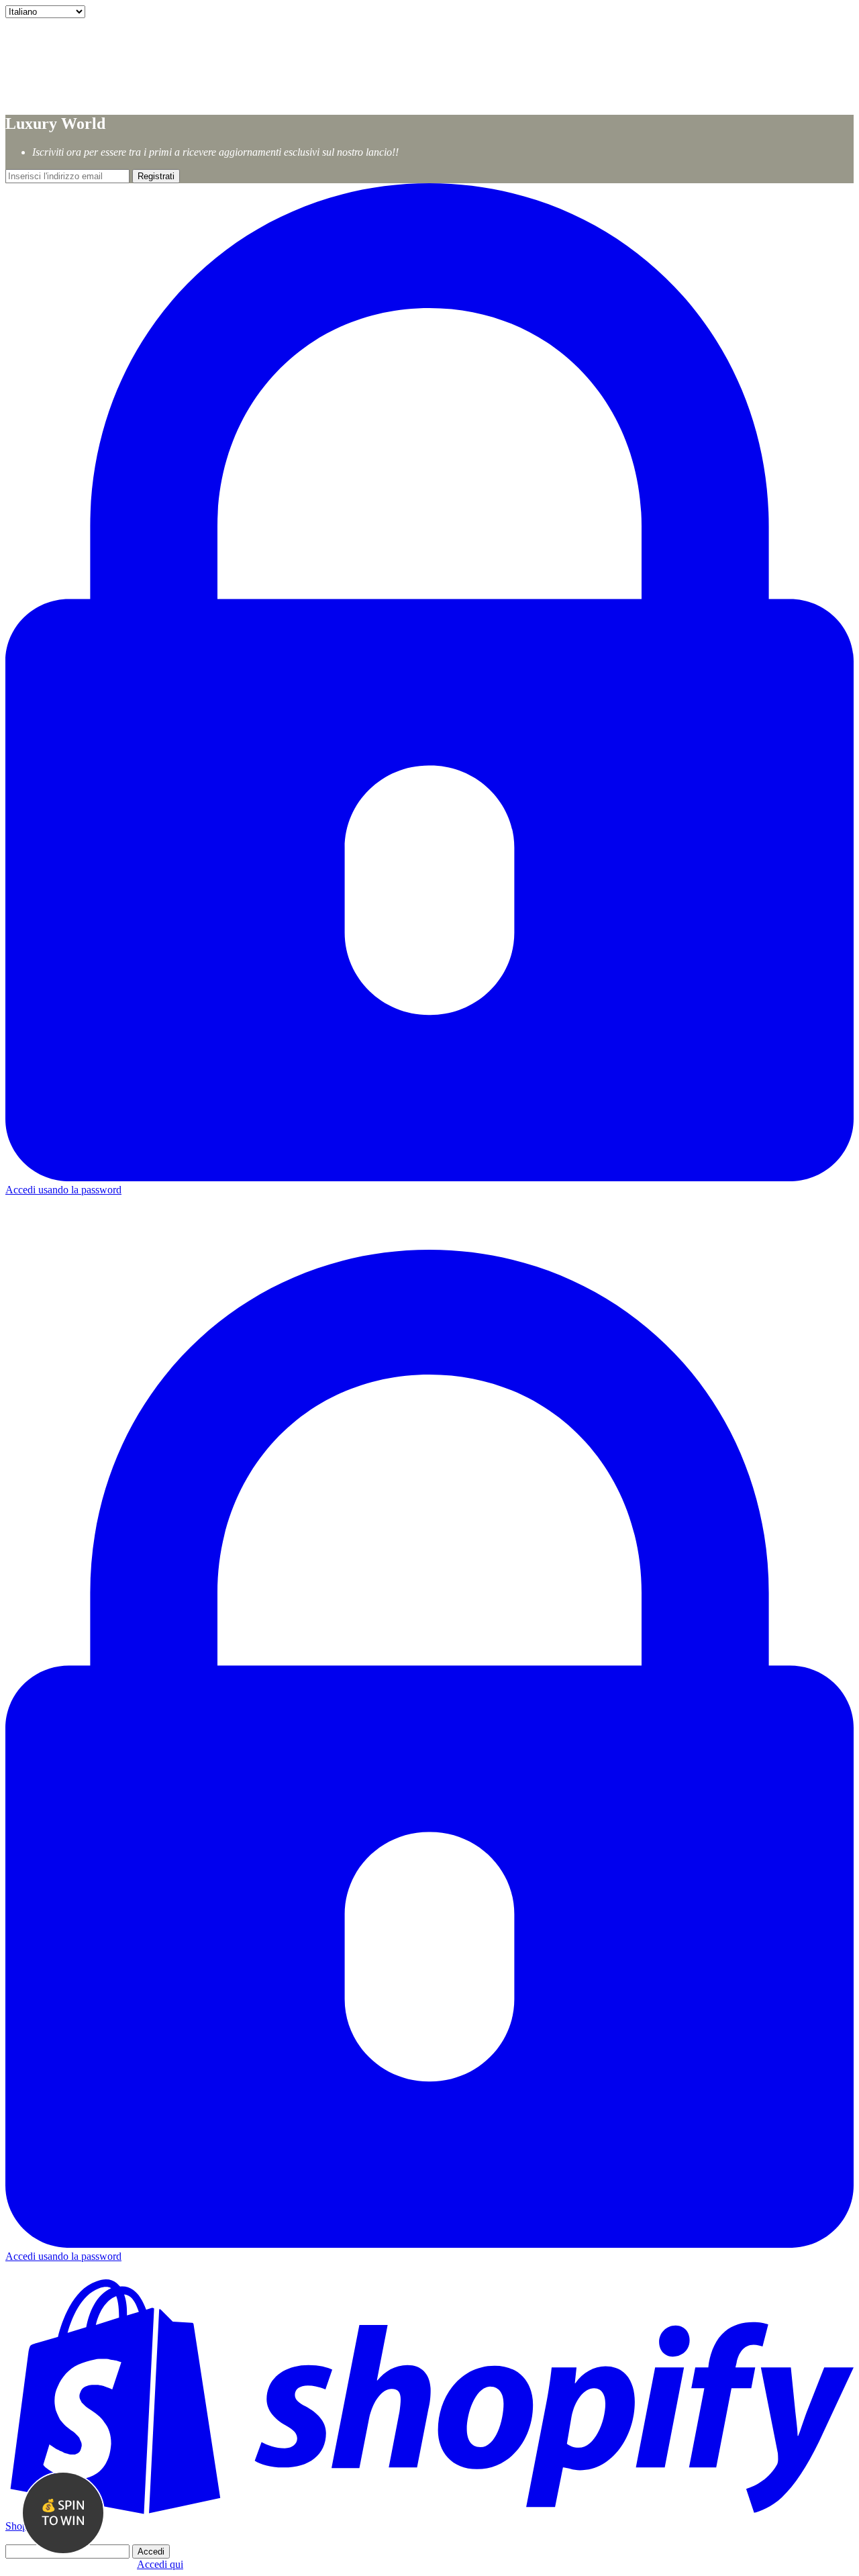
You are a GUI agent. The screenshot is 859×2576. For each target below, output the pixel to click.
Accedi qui (160, 2564)
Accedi (151, 2552)
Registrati (156, 176)
